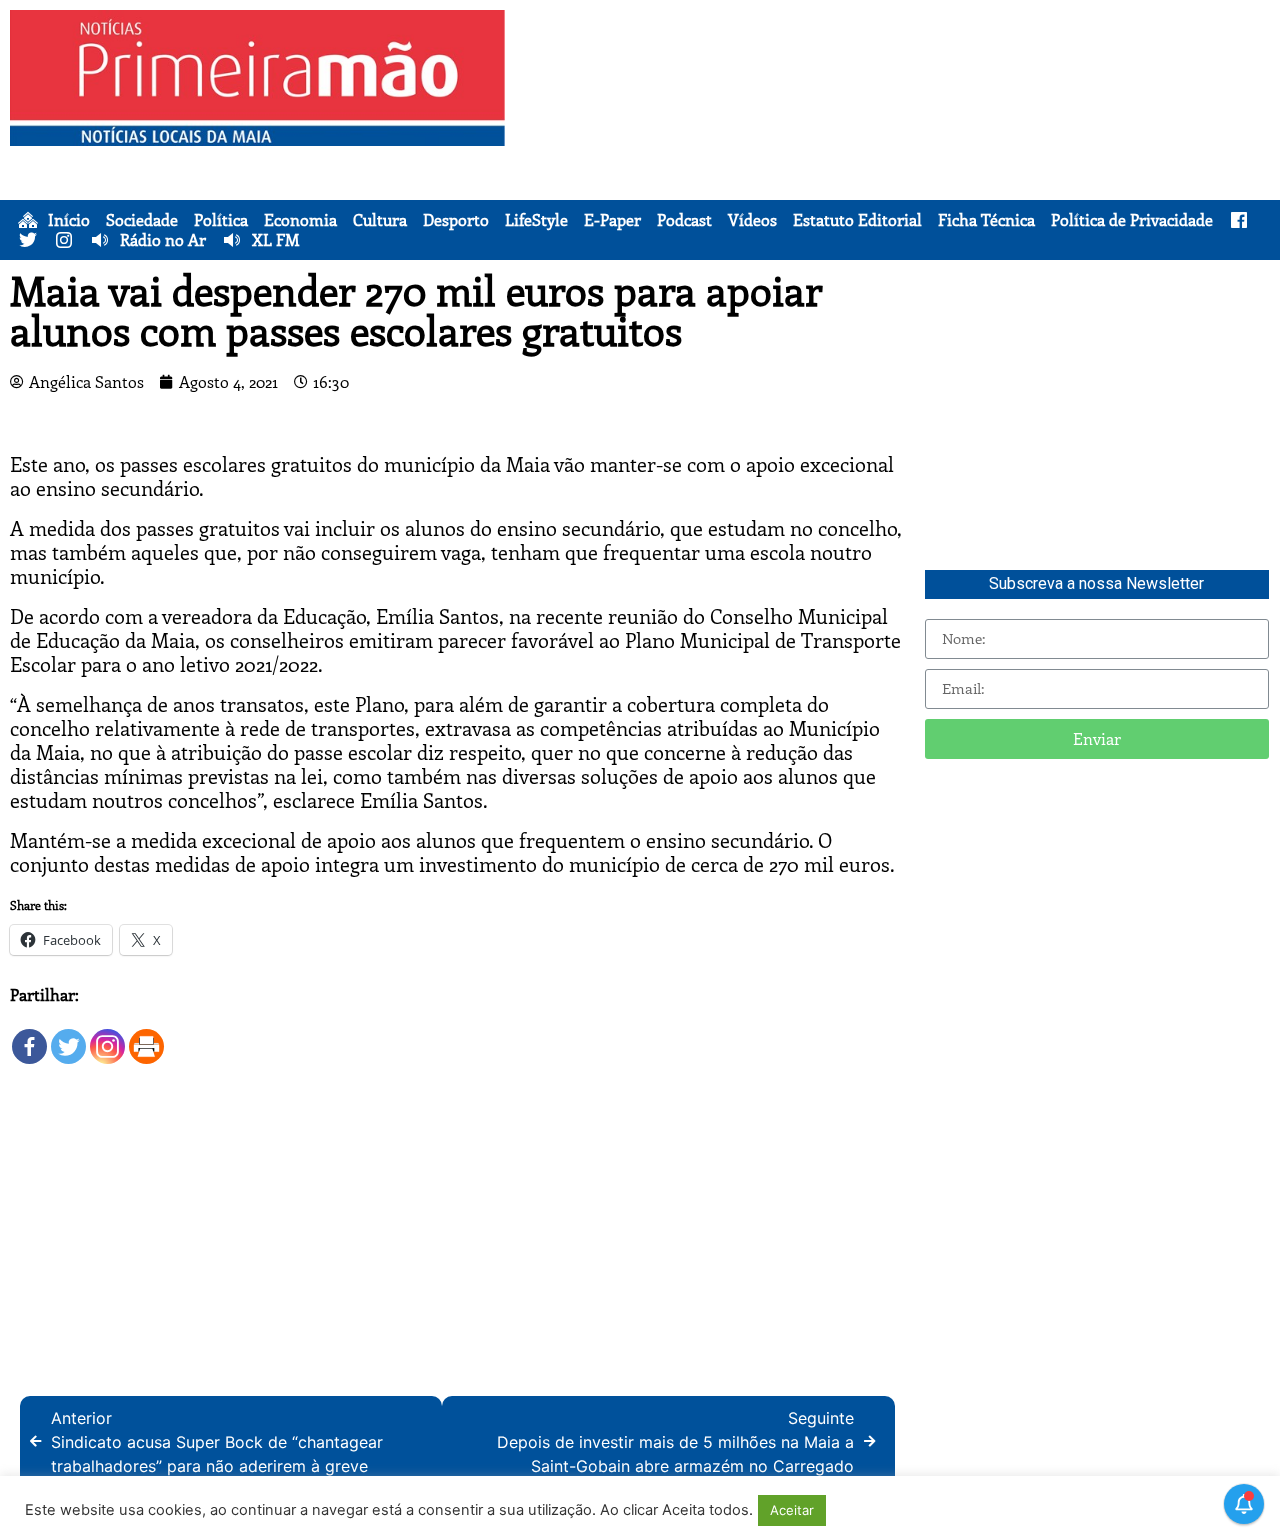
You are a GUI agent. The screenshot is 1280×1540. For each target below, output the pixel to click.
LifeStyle (536, 220)
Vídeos (752, 220)
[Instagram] (107, 1036)
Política (221, 220)
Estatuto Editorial (857, 220)
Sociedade (142, 220)
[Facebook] (29, 1036)
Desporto (456, 220)
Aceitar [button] (792, 1510)
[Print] (146, 1036)
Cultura (380, 220)
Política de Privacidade (1132, 220)
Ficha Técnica (986, 220)
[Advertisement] (897, 150)
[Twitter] (68, 1036)
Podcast (684, 220)
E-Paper (612, 220)
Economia (300, 220)
